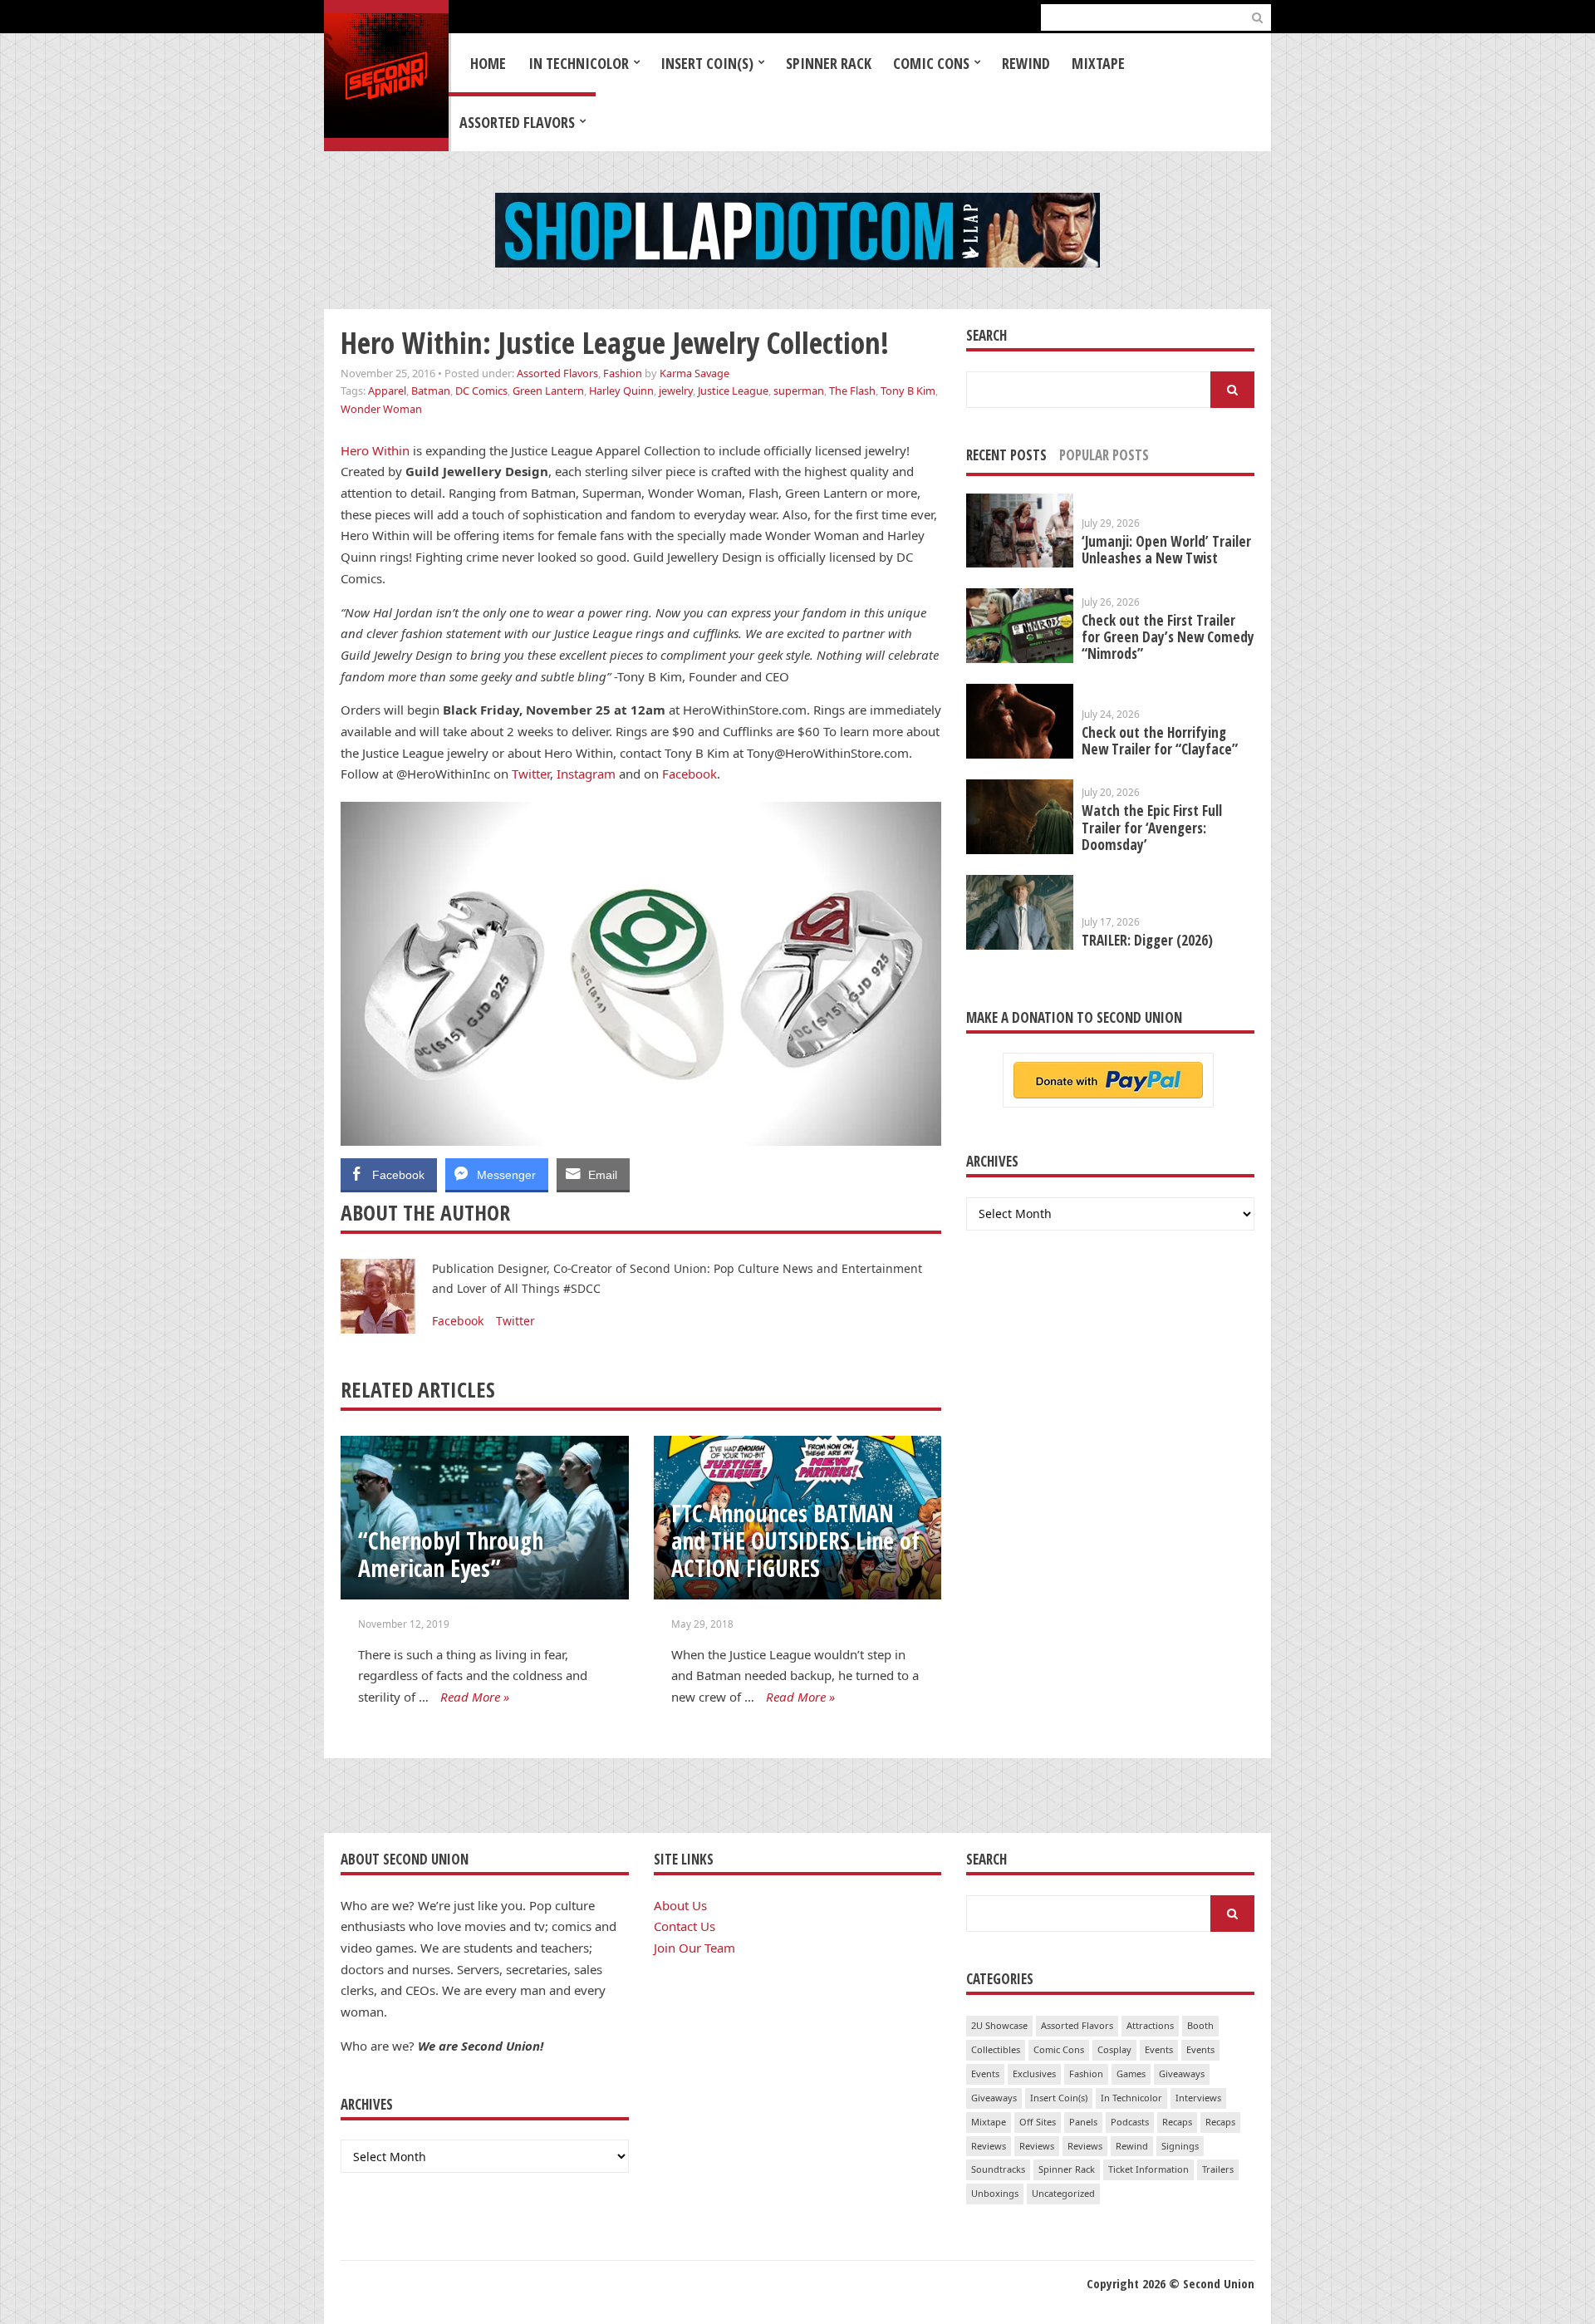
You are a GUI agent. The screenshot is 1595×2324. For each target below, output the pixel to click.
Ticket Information (1148, 2169)
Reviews (989, 2146)
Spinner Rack (829, 63)
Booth (1200, 2025)
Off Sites (1038, 2122)
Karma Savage (694, 373)
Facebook (690, 774)
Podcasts (1130, 2122)
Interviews (1198, 2098)
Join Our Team (694, 1948)
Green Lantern (548, 391)
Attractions (1150, 2025)
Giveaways (1182, 2073)
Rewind (1026, 63)
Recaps (1177, 2122)
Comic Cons (931, 63)
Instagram (586, 774)
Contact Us (685, 1926)
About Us (680, 1905)
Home (488, 63)
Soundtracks (998, 2169)
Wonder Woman (381, 409)
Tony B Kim (908, 391)
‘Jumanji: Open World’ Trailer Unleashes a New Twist (1166, 550)
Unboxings (995, 2193)
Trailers (1218, 2169)
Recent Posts (1006, 455)
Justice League (733, 391)
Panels (1083, 2122)
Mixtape (1098, 63)
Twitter (531, 774)
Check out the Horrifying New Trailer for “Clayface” (1160, 741)
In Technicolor (579, 63)
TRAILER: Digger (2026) (1147, 940)
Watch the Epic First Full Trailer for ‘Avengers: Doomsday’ (1152, 827)
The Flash (852, 391)
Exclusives (1034, 2073)
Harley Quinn (621, 391)
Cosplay (1114, 2049)
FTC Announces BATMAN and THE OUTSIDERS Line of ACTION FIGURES (795, 1540)
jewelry (676, 391)
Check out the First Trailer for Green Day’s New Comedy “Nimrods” (1168, 637)
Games (1131, 2073)
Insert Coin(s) (707, 63)
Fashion (623, 373)
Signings (1180, 2146)
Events (1159, 2049)
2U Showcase (999, 2025)
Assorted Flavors (517, 122)
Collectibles (996, 2049)
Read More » (475, 1697)
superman (799, 391)
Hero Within (375, 450)
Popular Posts (1104, 455)
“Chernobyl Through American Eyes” (451, 1554)
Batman (431, 391)
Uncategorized (1063, 2193)
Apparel (387, 391)
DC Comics (481, 391)
